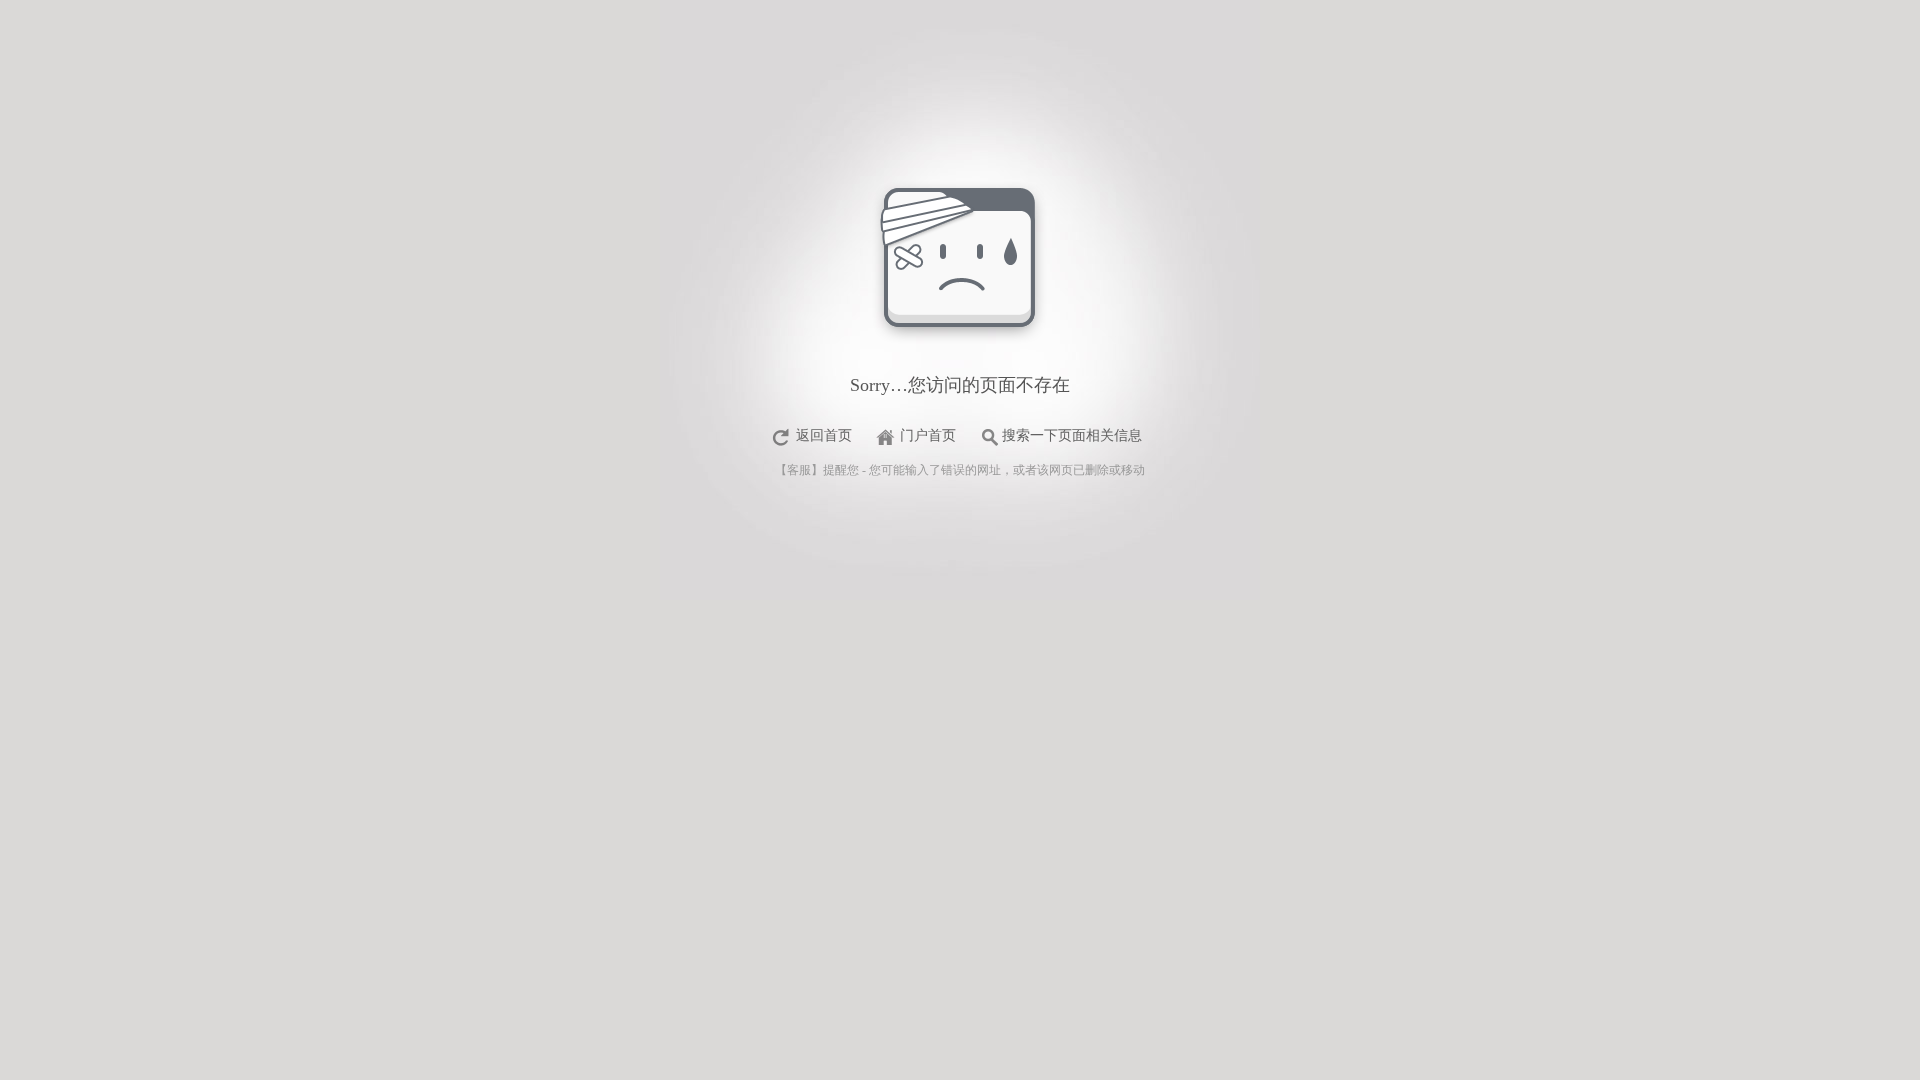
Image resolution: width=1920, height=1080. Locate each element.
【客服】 (799, 470)
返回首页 (824, 435)
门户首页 (928, 435)
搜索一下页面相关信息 (1072, 435)
